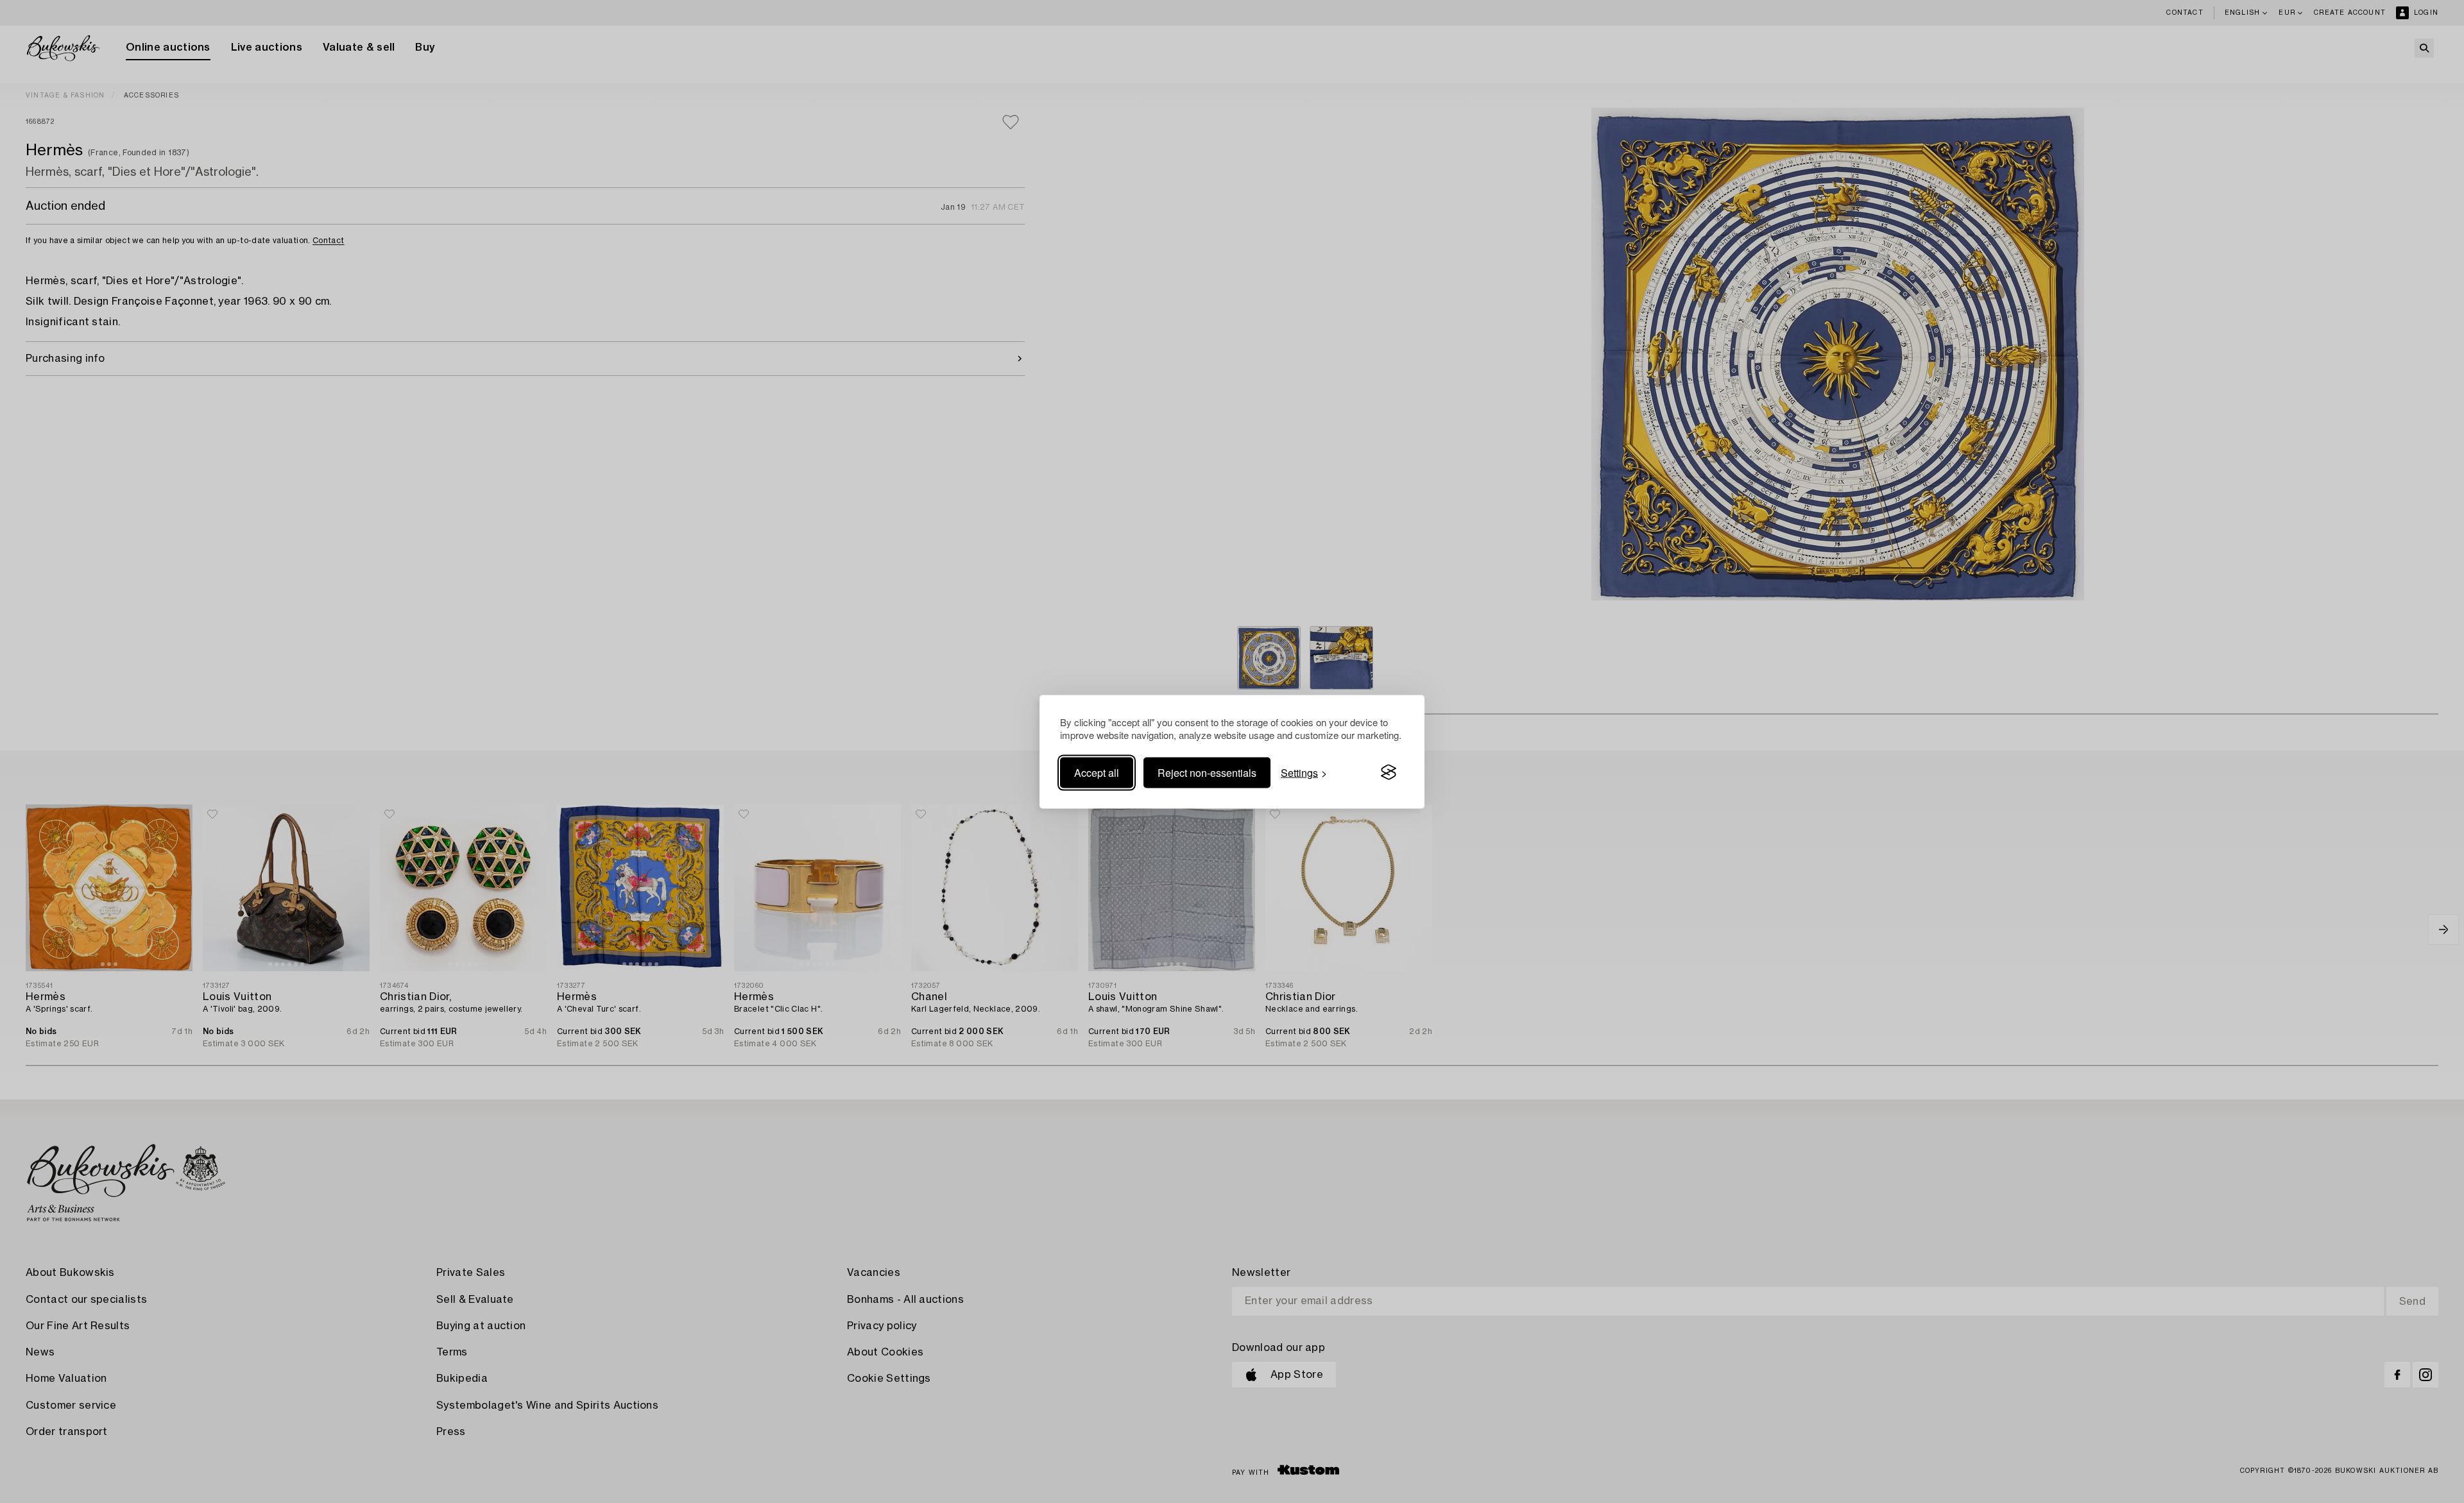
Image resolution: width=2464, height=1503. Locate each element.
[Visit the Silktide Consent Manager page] (1389, 772)
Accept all (1097, 772)
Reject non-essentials (1207, 772)
